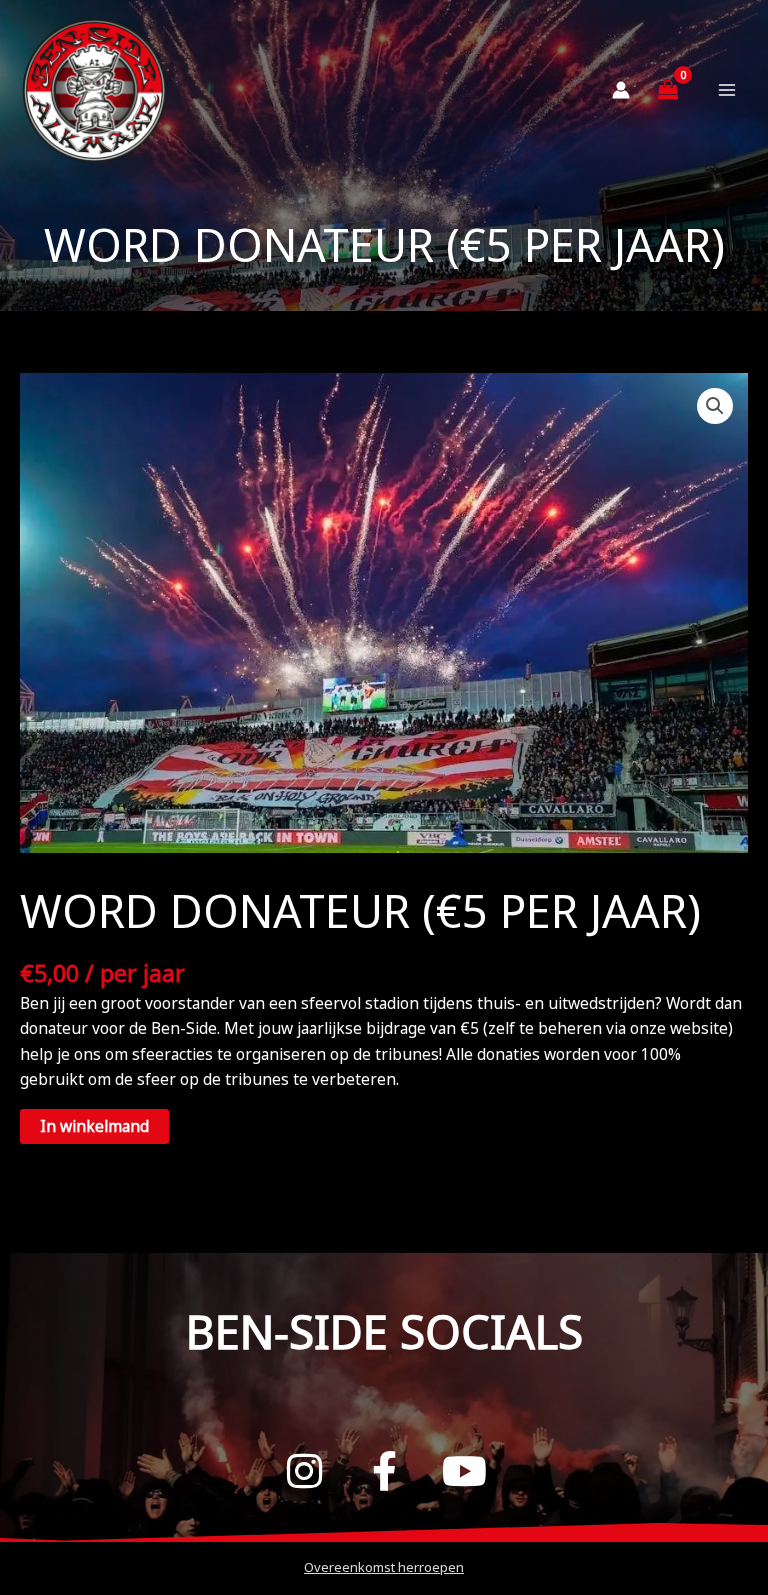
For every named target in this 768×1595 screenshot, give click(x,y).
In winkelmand (94, 1126)
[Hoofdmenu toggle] (727, 90)
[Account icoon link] (621, 90)
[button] (715, 406)
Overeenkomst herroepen (384, 1567)
